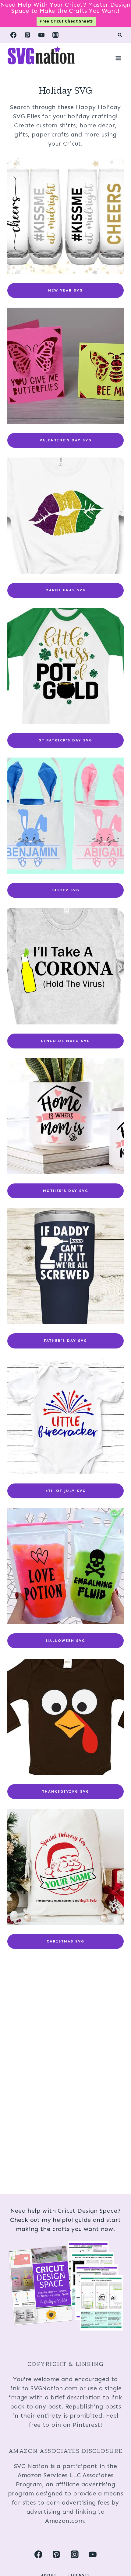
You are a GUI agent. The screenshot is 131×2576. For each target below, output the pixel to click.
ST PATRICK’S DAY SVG (66, 740)
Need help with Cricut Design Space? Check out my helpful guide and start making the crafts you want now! (65, 2220)
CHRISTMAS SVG (65, 1941)
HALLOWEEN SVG (66, 1641)
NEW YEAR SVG (65, 290)
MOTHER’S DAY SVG (66, 1191)
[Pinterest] (27, 35)
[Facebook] (13, 35)
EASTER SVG (65, 890)
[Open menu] (118, 58)
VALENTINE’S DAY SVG (66, 440)
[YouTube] (41, 35)
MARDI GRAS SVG (66, 590)
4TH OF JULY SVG (66, 1491)
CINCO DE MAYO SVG (65, 1041)
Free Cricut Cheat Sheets (66, 21)
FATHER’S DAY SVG (65, 1341)
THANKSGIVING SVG (66, 1791)
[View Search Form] (120, 35)
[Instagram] (55, 35)
